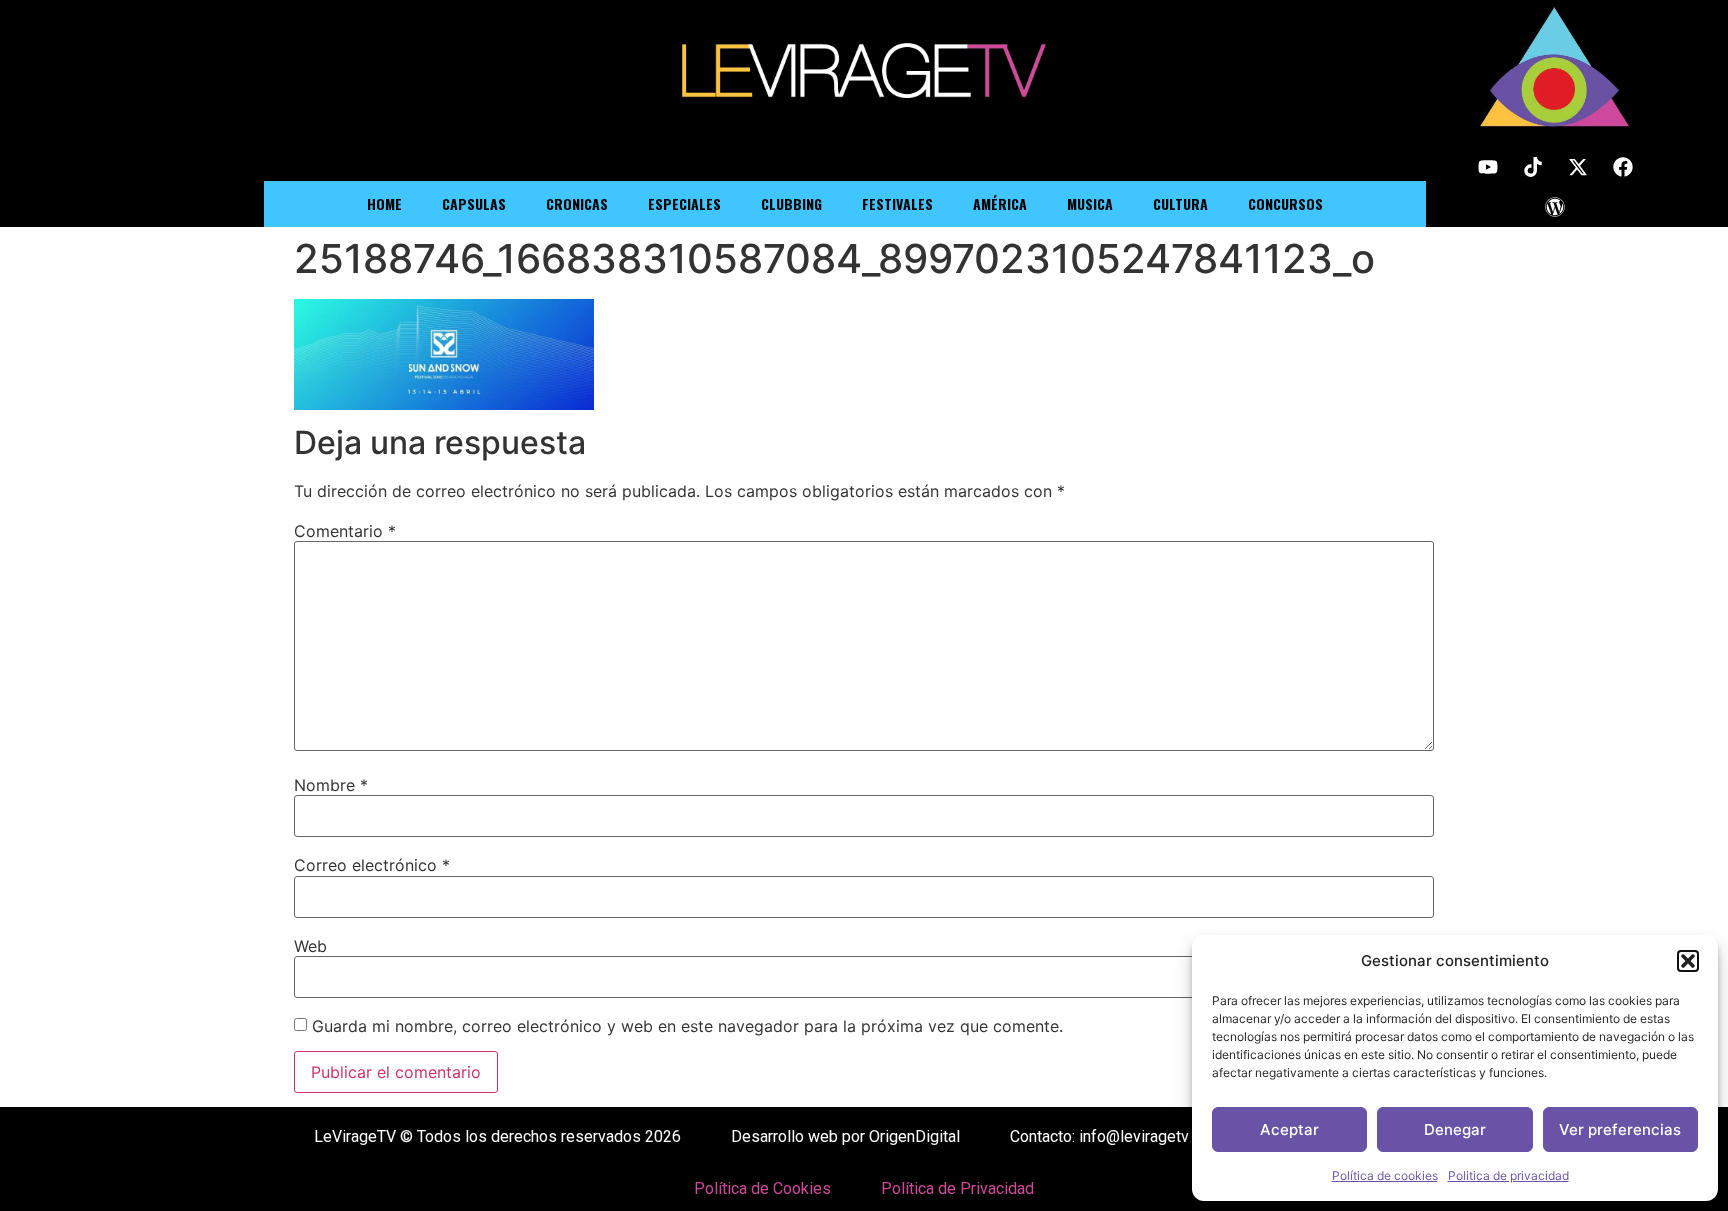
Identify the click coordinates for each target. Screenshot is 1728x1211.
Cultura (1180, 203)
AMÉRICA (1000, 203)
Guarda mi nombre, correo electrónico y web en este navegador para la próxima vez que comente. (687, 1026)
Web (310, 946)
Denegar (1455, 1129)
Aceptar (1289, 1129)
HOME (384, 203)
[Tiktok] (1533, 167)
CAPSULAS (474, 203)
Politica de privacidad (1508, 1175)
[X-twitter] (1578, 167)
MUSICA (1090, 203)
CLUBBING (791, 203)
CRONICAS (577, 203)
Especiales (684, 203)
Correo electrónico (372, 865)
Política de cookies (1385, 1175)
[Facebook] (1623, 167)
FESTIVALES (897, 203)
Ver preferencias (1620, 1129)
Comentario (345, 531)
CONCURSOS (1285, 203)
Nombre (331, 785)
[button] (1688, 961)
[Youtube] (1488, 167)
